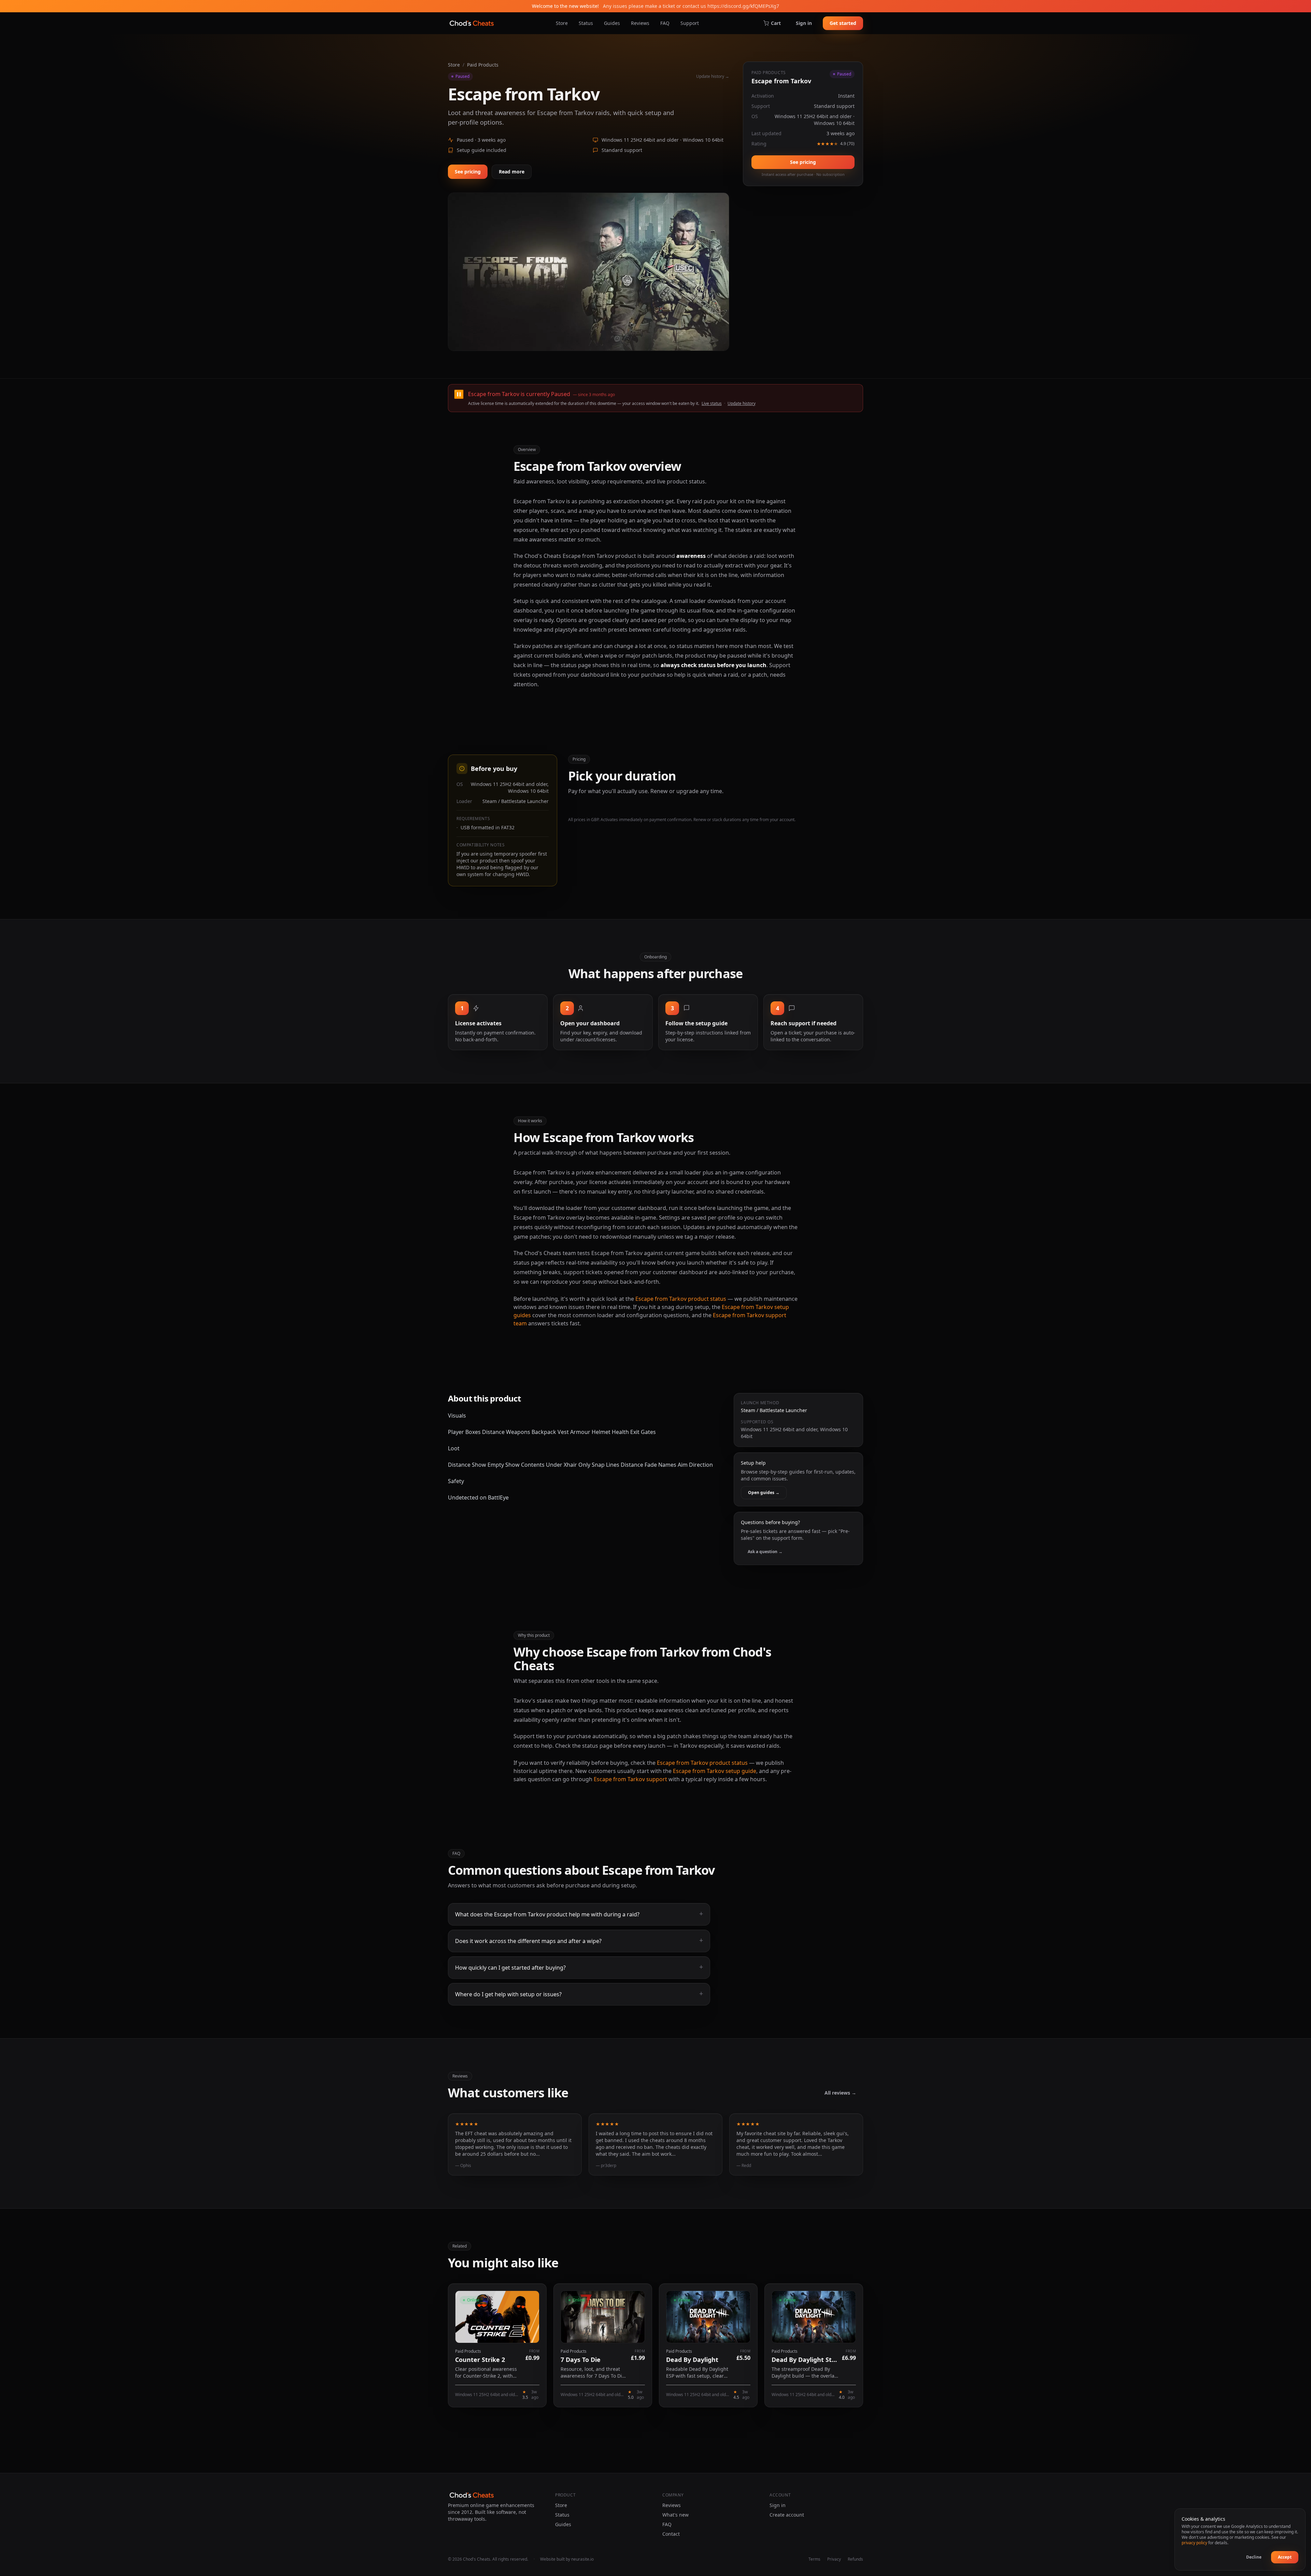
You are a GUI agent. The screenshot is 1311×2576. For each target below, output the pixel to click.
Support (690, 23)
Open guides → (764, 1493)
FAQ (665, 23)
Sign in (804, 23)
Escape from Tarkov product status (681, 1299)
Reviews (640, 23)
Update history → (713, 76)
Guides (612, 23)
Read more (512, 172)
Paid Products (483, 65)
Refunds (855, 2559)
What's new (675, 2515)
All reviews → (840, 2093)
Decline (1254, 2557)
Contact (671, 2534)
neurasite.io (582, 2559)
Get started (843, 23)
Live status (712, 403)
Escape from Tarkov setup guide (715, 1771)
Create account (787, 2515)
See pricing (468, 172)
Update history (742, 403)
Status (586, 23)
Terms (814, 2559)
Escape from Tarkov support (630, 1779)
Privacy (834, 2559)
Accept (1285, 2557)
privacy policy (1194, 2543)
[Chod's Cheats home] (472, 23)
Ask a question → (765, 1552)
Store (562, 23)
